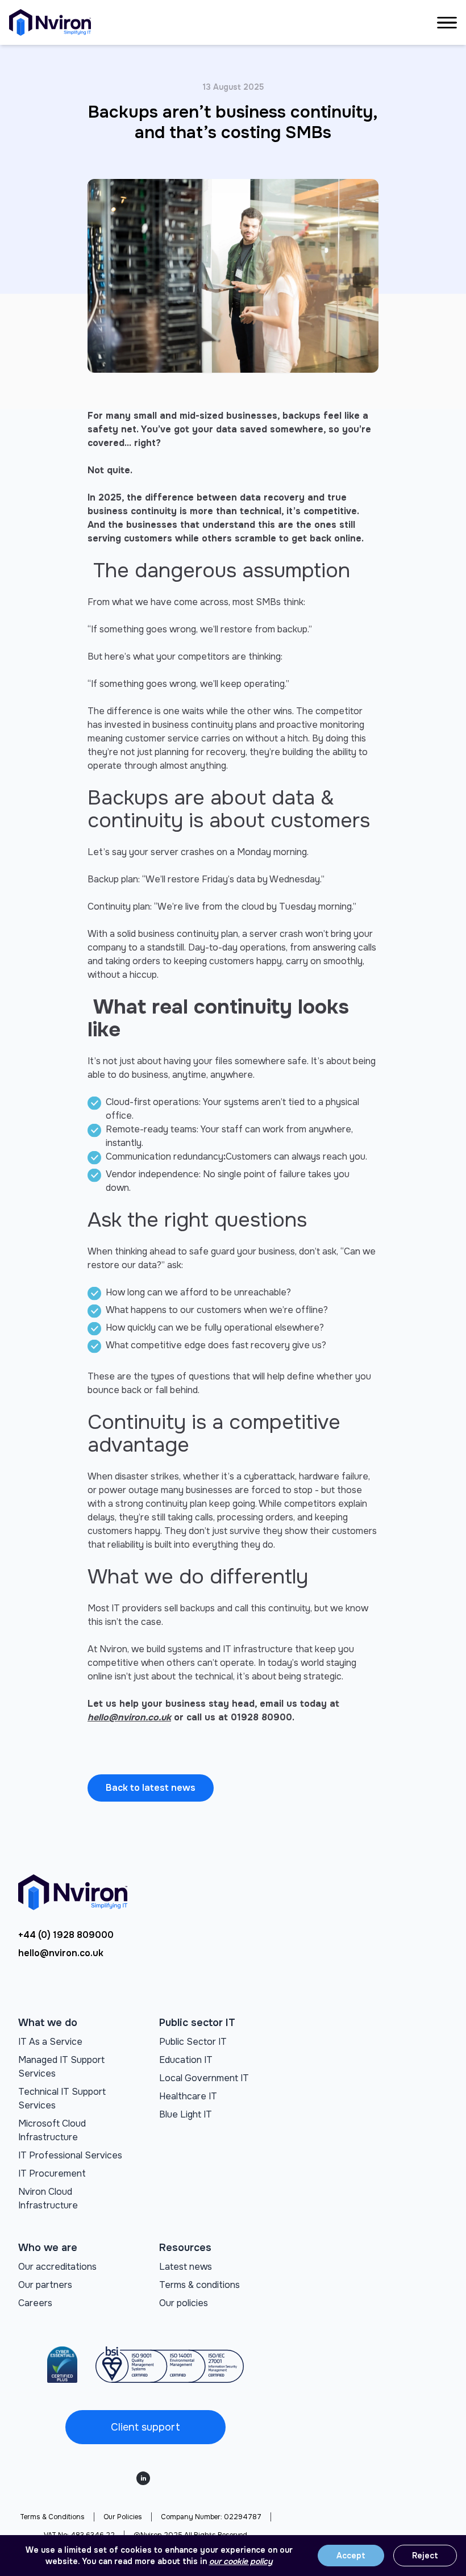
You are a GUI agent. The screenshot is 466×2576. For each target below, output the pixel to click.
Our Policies (123, 2517)
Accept (351, 2556)
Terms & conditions (199, 2285)
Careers (35, 2303)
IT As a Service (50, 2042)
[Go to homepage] (50, 22)
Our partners (45, 2285)
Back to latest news (151, 1788)
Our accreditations (57, 2267)
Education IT (186, 2060)
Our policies (184, 2303)
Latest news (186, 2267)
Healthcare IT (188, 2096)
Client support (145, 2427)
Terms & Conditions (52, 2517)
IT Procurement (52, 2173)
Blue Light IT (186, 2114)
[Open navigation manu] (447, 23)
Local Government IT (204, 2078)
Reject (425, 2556)
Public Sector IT (193, 2042)
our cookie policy (241, 2561)
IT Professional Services (70, 2155)
